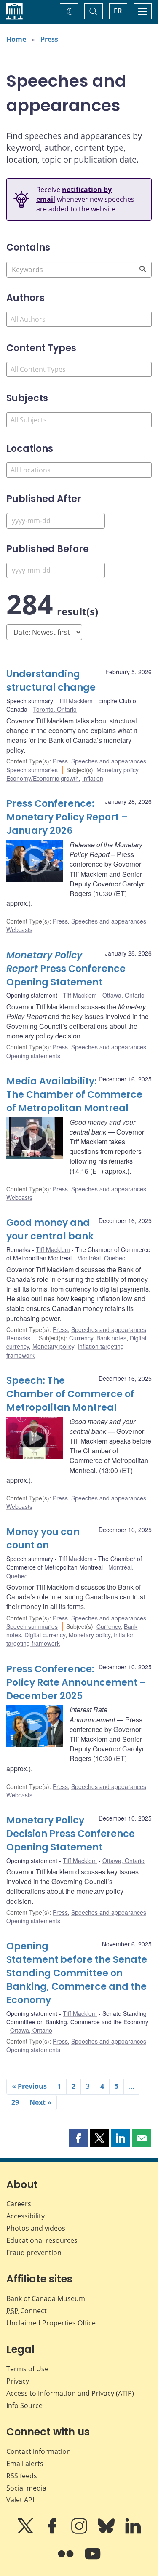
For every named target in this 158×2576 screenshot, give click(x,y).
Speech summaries (32, 770)
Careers (19, 2204)
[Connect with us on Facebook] (53, 2532)
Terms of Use (27, 2369)
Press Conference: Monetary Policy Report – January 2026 (67, 817)
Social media (26, 2488)
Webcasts (19, 929)
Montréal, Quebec (101, 1258)
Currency (81, 1338)
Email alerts (25, 2464)
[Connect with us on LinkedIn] (133, 2532)
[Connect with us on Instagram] (80, 2532)
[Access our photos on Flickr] (67, 2560)
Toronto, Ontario (55, 709)
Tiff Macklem (76, 701)
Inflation (93, 778)
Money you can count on (43, 1539)
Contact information (39, 2451)
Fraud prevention (34, 2253)
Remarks (18, 1338)
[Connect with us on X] (26, 2532)
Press (49, 39)
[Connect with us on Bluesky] (107, 2532)
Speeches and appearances (109, 761)
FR (118, 11)
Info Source (24, 2405)
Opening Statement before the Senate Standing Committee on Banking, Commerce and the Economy (77, 1973)
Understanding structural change (51, 681)
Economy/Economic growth (43, 778)
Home (16, 39)
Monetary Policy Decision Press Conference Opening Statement (71, 1834)
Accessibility (25, 2216)
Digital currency (45, 1635)
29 (15, 2102)
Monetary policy (117, 770)
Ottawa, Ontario (123, 995)
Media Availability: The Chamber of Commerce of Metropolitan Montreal (74, 1095)
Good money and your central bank (50, 1229)
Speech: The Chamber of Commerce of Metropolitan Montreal (70, 1394)
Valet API (20, 2500)
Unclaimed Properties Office (51, 2323)
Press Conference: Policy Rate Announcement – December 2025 (76, 1683)
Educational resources (42, 2240)
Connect (27, 2311)
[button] (78, 2138)
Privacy (18, 2381)
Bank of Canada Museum (46, 2298)
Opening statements (33, 1056)
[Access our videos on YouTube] (93, 2560)
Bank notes (111, 1338)
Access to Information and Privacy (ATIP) (70, 2393)
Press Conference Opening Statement (66, 969)
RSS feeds (22, 2476)
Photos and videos (36, 2228)
